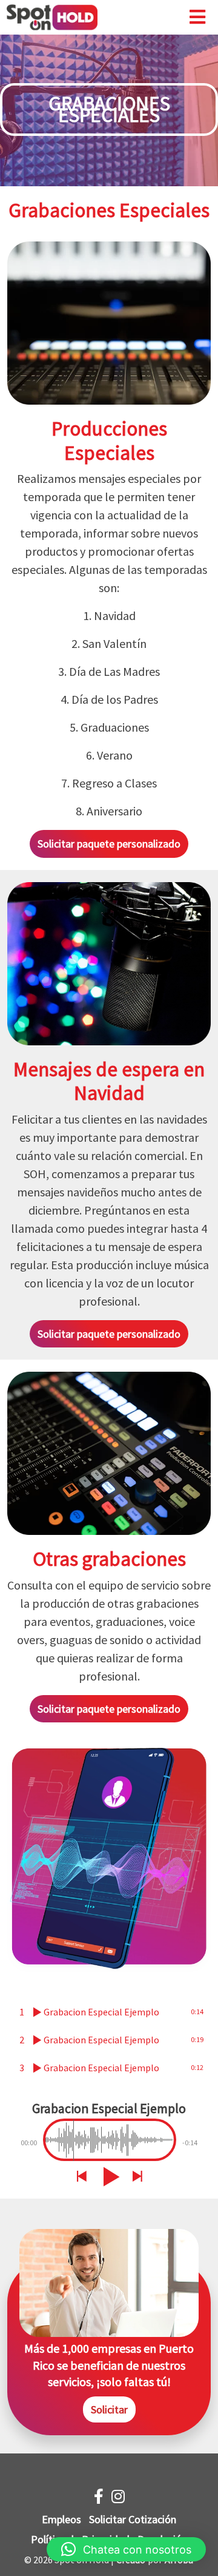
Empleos (61, 2519)
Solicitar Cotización (133, 2519)
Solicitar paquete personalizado (109, 844)
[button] (126, 2549)
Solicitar (109, 2409)
